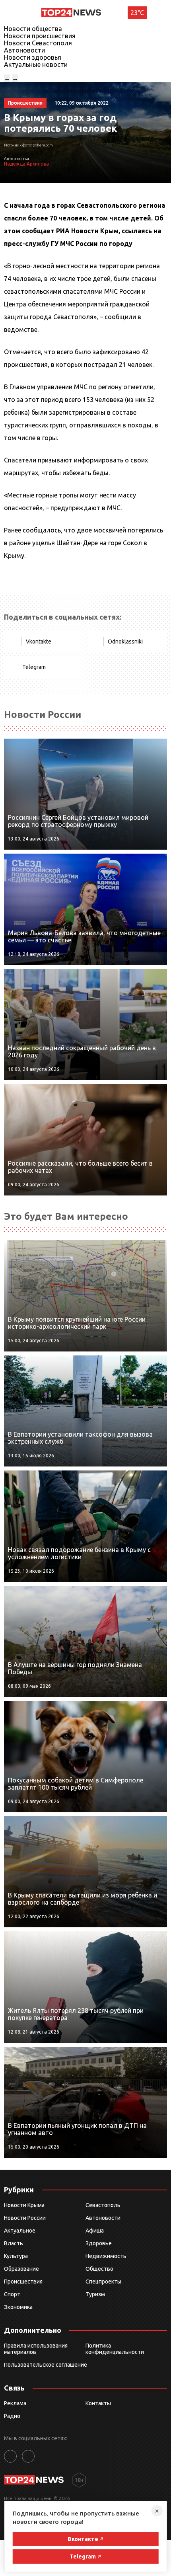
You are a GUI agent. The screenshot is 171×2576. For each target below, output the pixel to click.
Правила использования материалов (36, 2349)
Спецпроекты (103, 2282)
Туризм (95, 2294)
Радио (12, 2416)
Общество (99, 2269)
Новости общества (33, 29)
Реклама (15, 2403)
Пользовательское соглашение (46, 2365)
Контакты (98, 2403)
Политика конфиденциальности (115, 2349)
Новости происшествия (40, 36)
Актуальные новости (36, 64)
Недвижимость (106, 2256)
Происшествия (23, 2282)
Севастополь (103, 2205)
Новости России (25, 2218)
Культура (16, 2256)
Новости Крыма (24, 2205)
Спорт (12, 2294)
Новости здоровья (33, 57)
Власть (14, 2243)
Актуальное (20, 2231)
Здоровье (99, 2243)
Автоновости (24, 50)
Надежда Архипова (26, 164)
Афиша (95, 2231)
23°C (137, 13)
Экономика (18, 2307)
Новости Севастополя (38, 43)
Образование (21, 2269)
